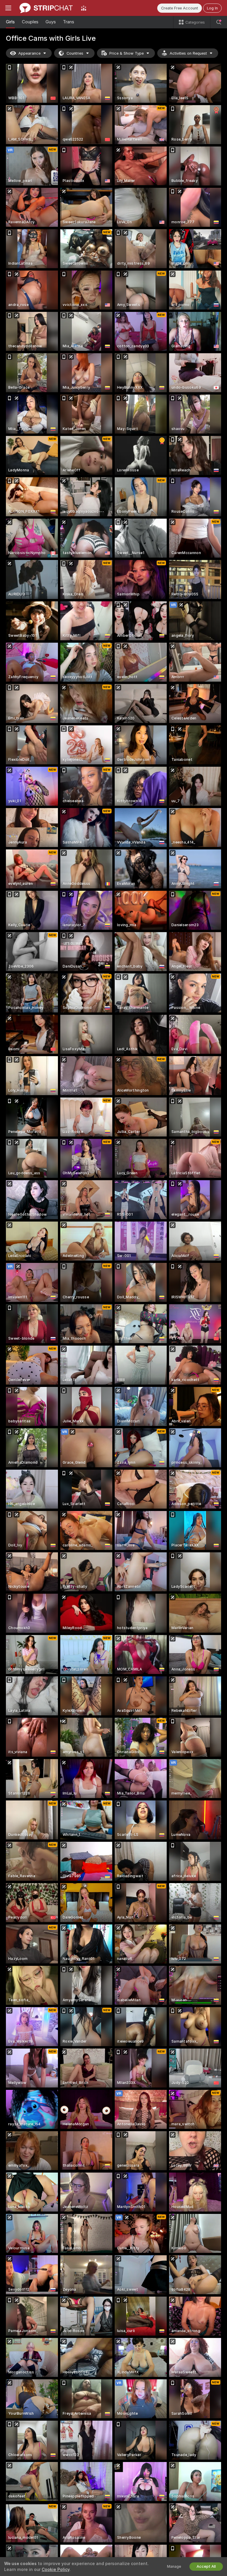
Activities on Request (188, 53)
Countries (75, 53)
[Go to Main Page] (46, 8)
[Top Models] (84, 8)
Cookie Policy (56, 2570)
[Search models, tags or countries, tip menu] (219, 22)
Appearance (29, 53)
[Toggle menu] (8, 8)
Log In (212, 8)
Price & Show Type (127, 53)
